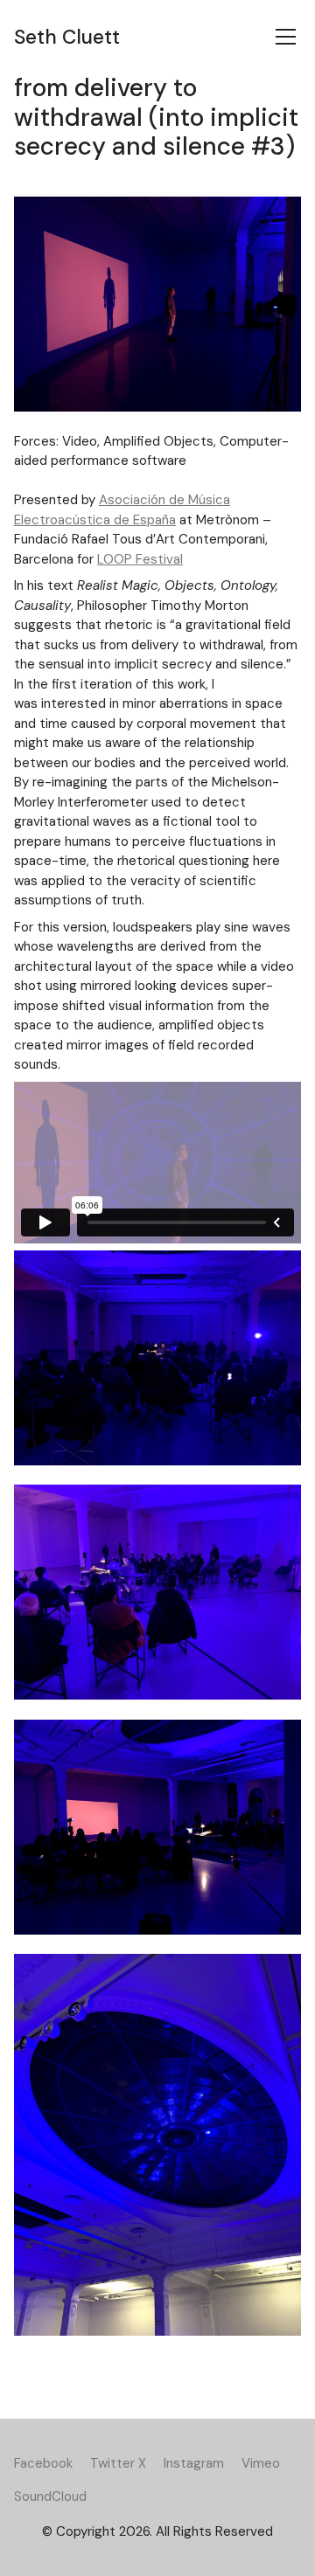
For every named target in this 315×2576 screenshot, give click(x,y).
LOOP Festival (140, 559)
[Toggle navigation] (286, 37)
